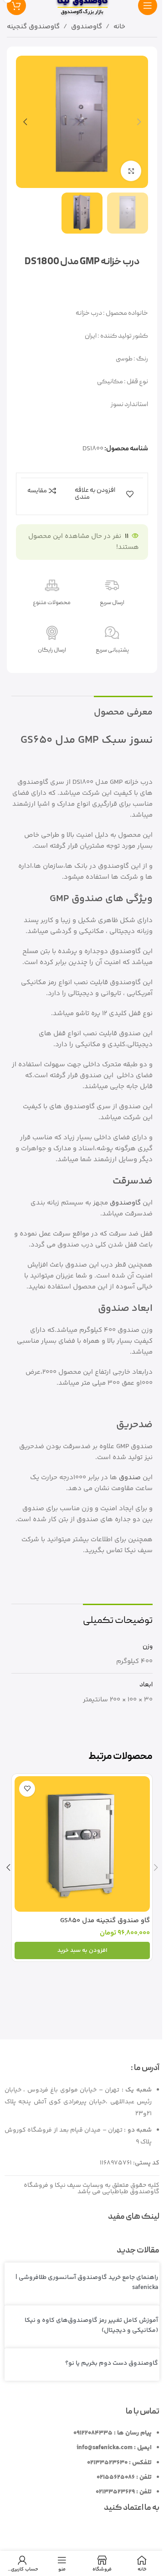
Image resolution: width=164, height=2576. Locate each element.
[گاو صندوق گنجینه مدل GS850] (82, 1844)
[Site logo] (82, 5)
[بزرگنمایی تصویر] (131, 171)
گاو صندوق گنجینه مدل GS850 (105, 1921)
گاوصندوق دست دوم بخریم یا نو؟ (112, 2363)
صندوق (130, 1478)
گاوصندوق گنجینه (33, 27)
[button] (139, 122)
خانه (119, 27)
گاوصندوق (87, 27)
